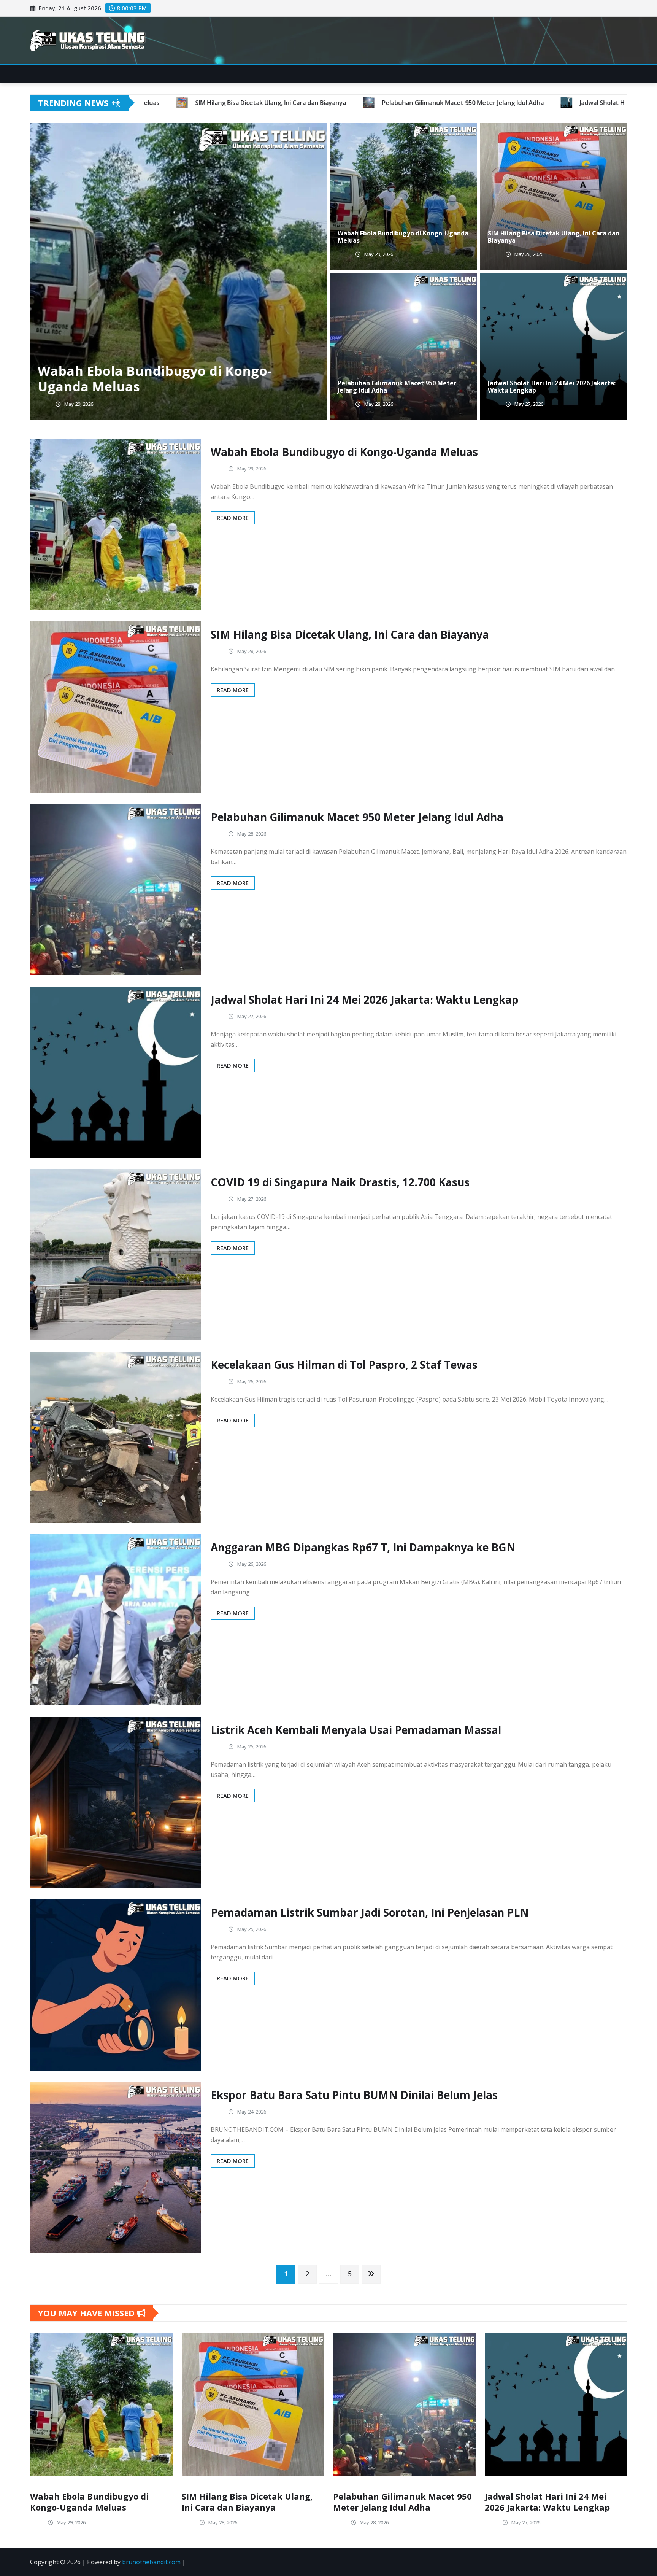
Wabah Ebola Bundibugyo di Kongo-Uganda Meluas (403, 237)
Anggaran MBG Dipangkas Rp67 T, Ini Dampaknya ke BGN (363, 1547)
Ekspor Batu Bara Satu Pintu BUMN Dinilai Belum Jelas (354, 2095)
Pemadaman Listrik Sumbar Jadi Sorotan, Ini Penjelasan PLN (370, 1912)
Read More (233, 518)
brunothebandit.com (151, 2562)
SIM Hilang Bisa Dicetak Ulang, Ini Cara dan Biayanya (165, 379)
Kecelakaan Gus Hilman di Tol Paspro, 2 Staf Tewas (344, 1365)
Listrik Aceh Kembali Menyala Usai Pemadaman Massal (356, 1730)
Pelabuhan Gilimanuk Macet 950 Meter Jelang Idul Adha (397, 387)
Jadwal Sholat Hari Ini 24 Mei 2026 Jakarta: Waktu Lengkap (552, 387)
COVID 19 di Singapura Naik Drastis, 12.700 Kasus (340, 1182)
